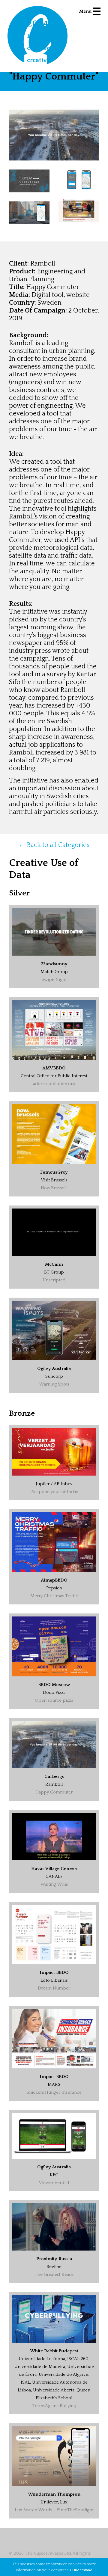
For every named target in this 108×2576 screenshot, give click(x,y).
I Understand (81, 2570)
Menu (85, 11)
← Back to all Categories (54, 845)
